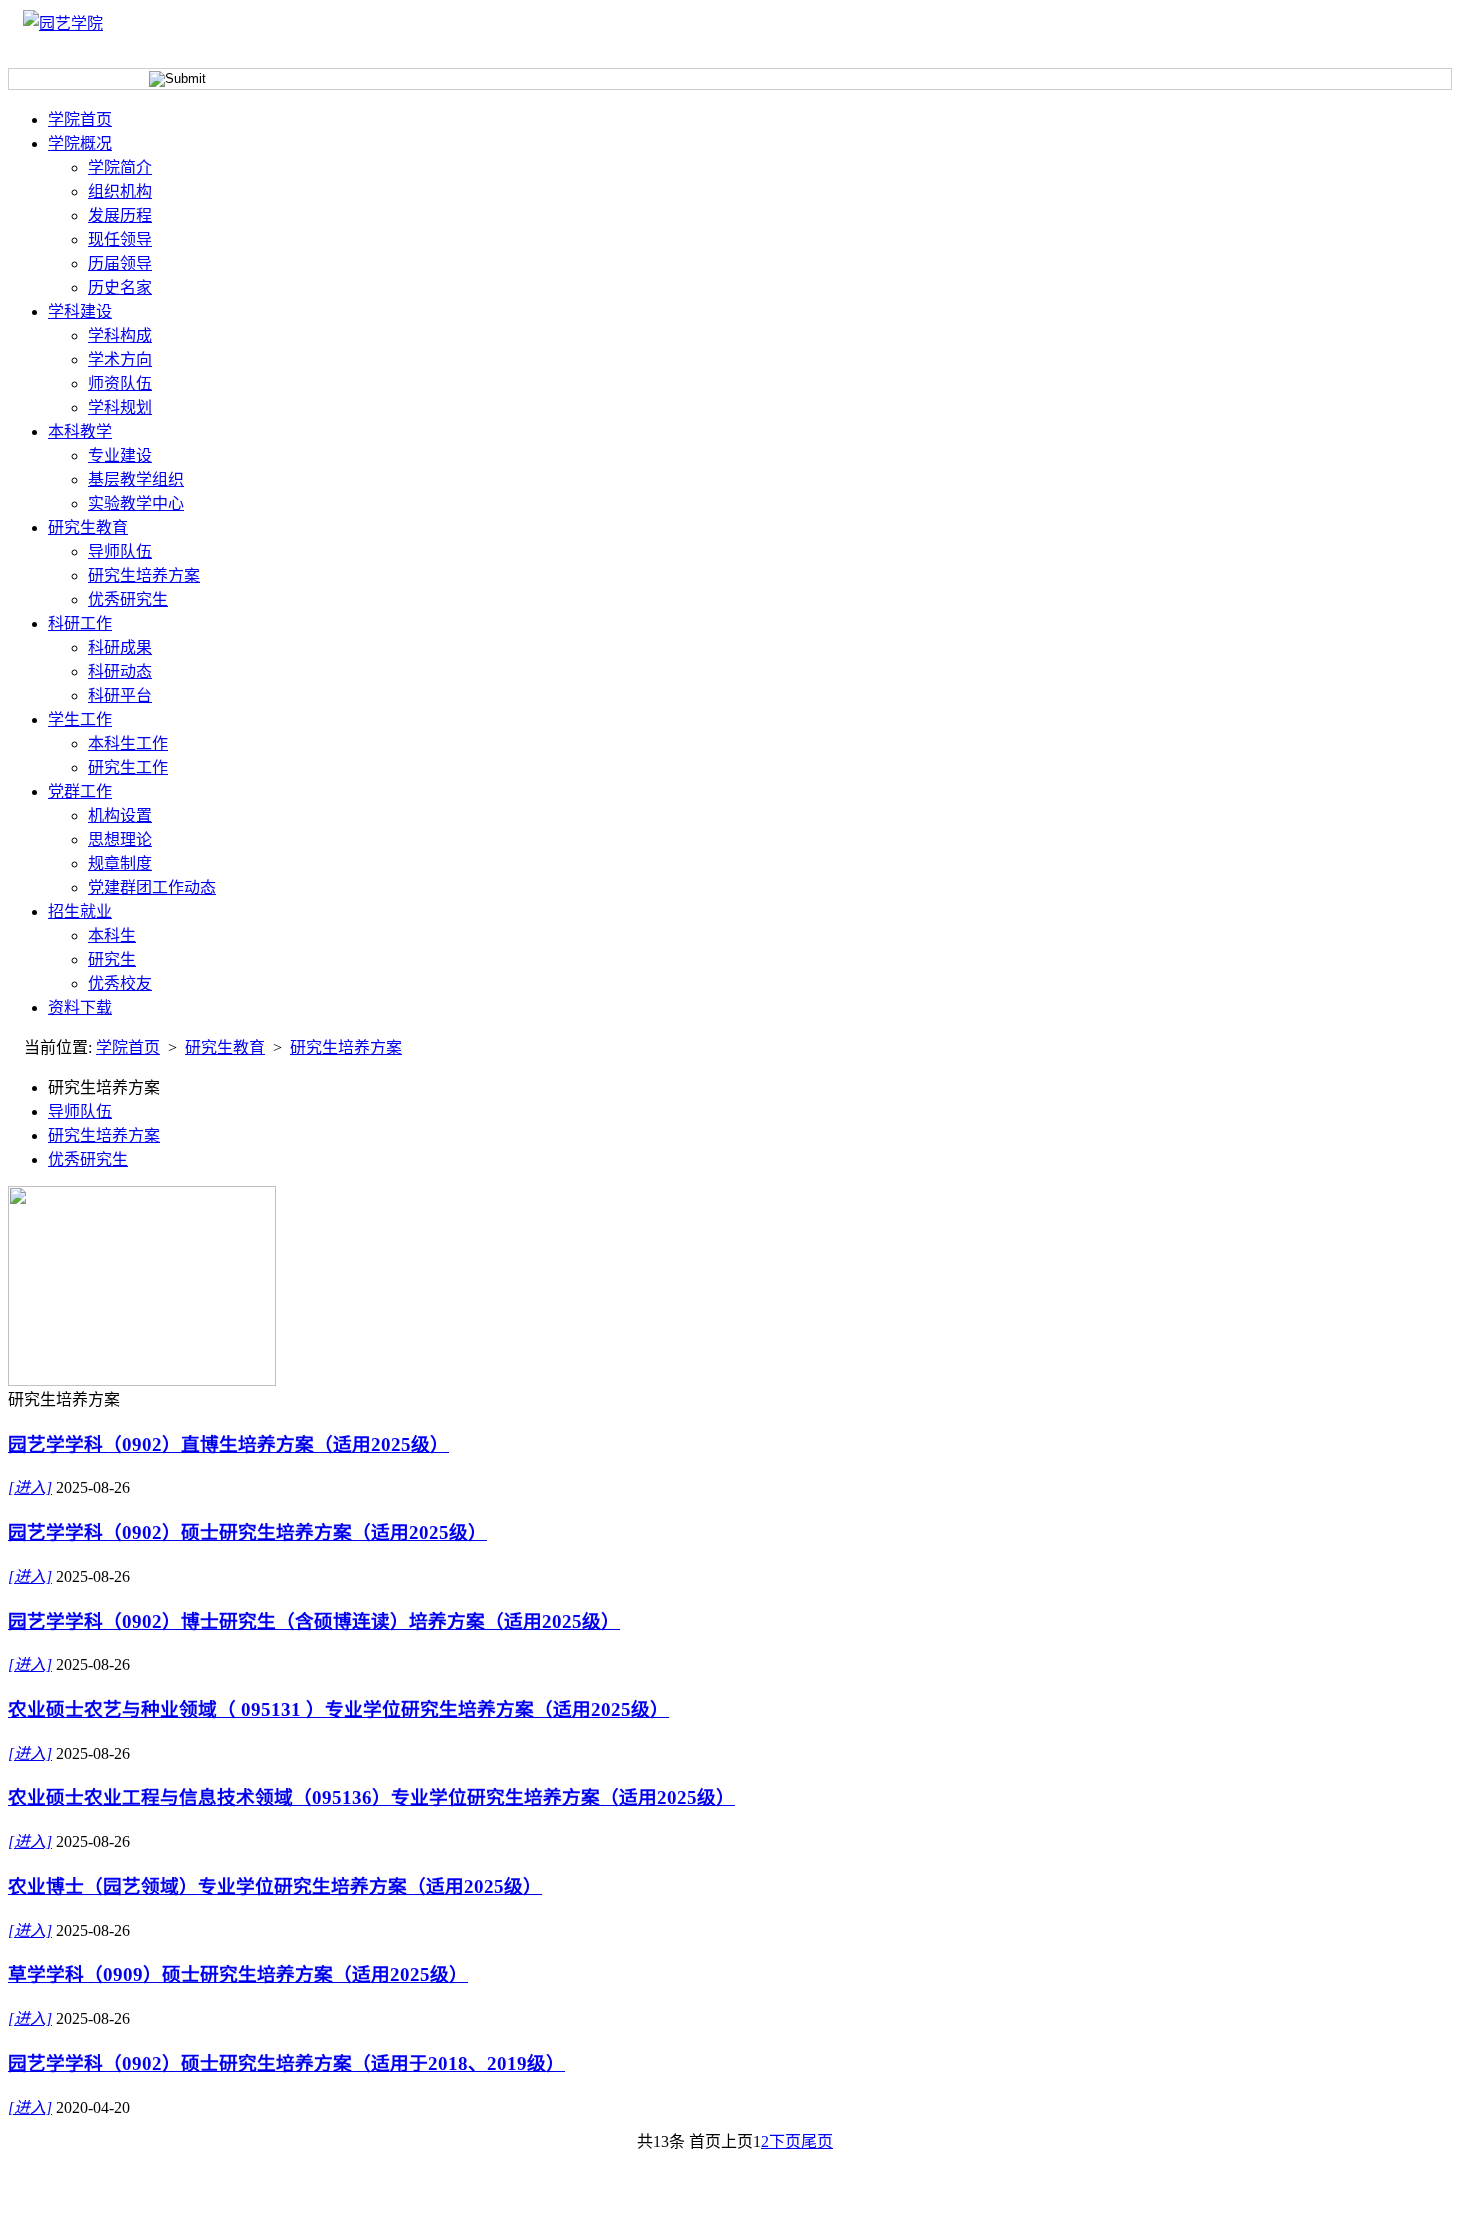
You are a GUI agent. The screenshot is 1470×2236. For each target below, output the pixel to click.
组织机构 (120, 191)
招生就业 (80, 911)
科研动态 (120, 671)
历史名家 (120, 287)
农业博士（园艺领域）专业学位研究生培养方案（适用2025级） (275, 1886)
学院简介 (120, 167)
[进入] (30, 1487)
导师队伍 (120, 551)
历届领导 (120, 263)
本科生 (112, 935)
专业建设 (120, 455)
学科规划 (120, 407)
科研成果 (120, 647)
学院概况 (80, 143)
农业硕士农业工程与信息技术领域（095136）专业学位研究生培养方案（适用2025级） (371, 1797)
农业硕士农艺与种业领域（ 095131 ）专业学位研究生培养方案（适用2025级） (338, 1709)
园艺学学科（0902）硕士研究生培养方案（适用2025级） (247, 1532)
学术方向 (120, 359)
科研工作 (80, 623)
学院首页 (80, 119)
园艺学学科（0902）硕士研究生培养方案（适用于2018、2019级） (286, 2063)
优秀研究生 (128, 599)
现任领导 (120, 239)
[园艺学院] (63, 23)
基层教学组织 (136, 479)
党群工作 (80, 791)
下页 (785, 2141)
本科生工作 (128, 743)
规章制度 (120, 863)
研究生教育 (88, 527)
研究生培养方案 (144, 575)
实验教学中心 (136, 503)
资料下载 (80, 1007)
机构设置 (120, 815)
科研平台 (120, 695)
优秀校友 (120, 983)
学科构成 (120, 335)
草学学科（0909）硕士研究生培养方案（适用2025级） (238, 1974)
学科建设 (80, 311)
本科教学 (80, 431)
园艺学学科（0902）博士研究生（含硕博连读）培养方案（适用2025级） (314, 1621)
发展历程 (120, 215)
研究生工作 (128, 767)
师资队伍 (120, 383)
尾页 (817, 2141)
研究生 (112, 959)
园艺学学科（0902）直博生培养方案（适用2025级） (228, 1444)
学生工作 (80, 719)
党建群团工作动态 (152, 887)
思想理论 (120, 839)
